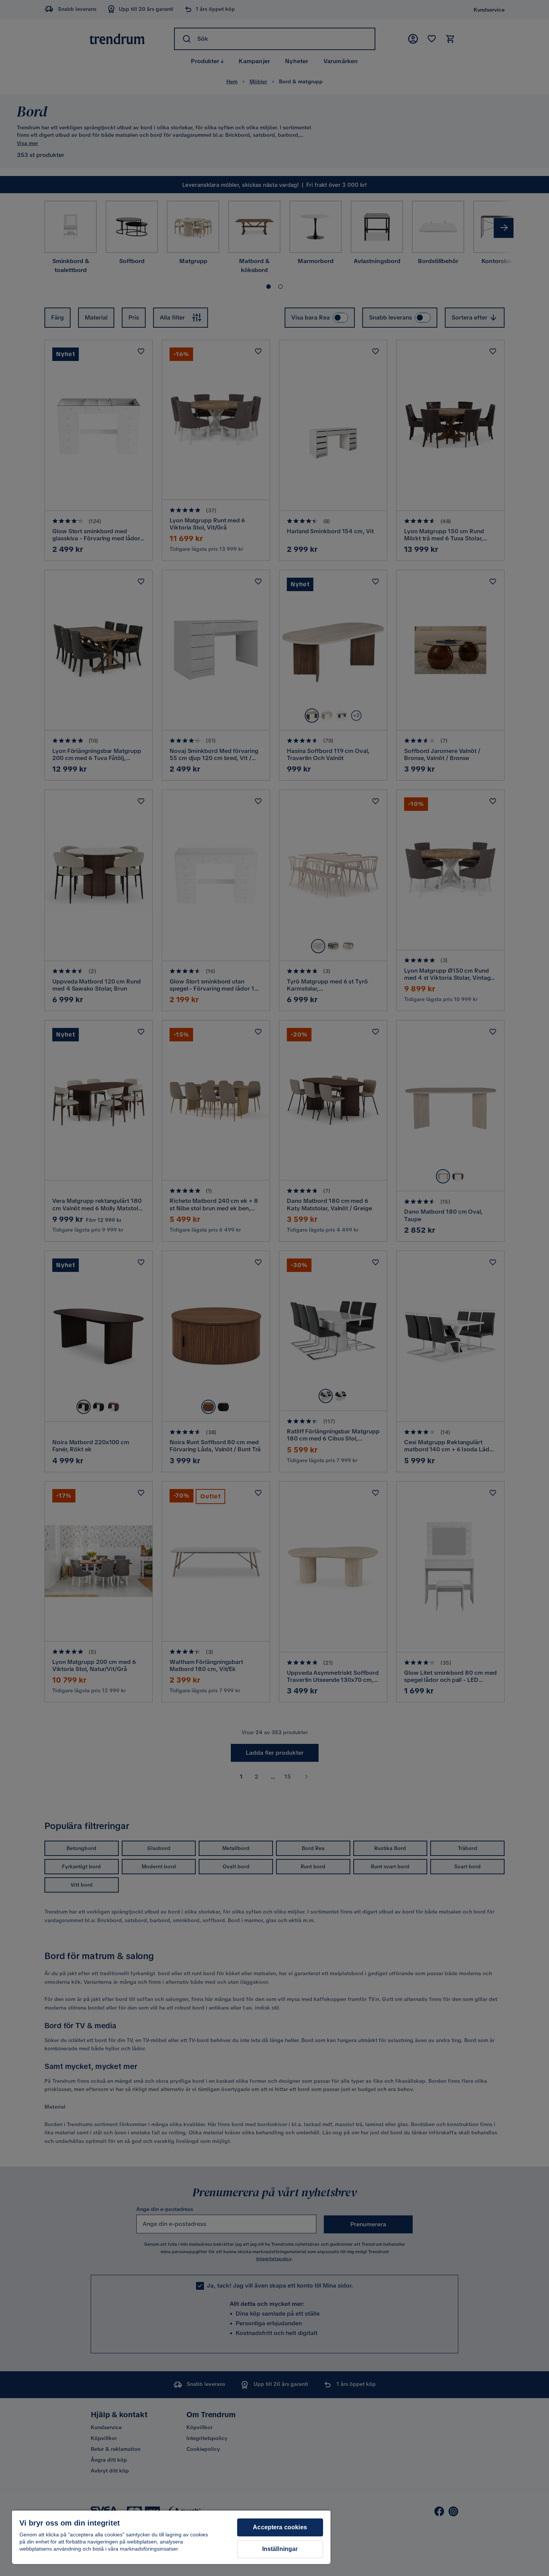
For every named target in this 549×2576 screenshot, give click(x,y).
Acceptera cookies (280, 2527)
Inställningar (280, 2549)
